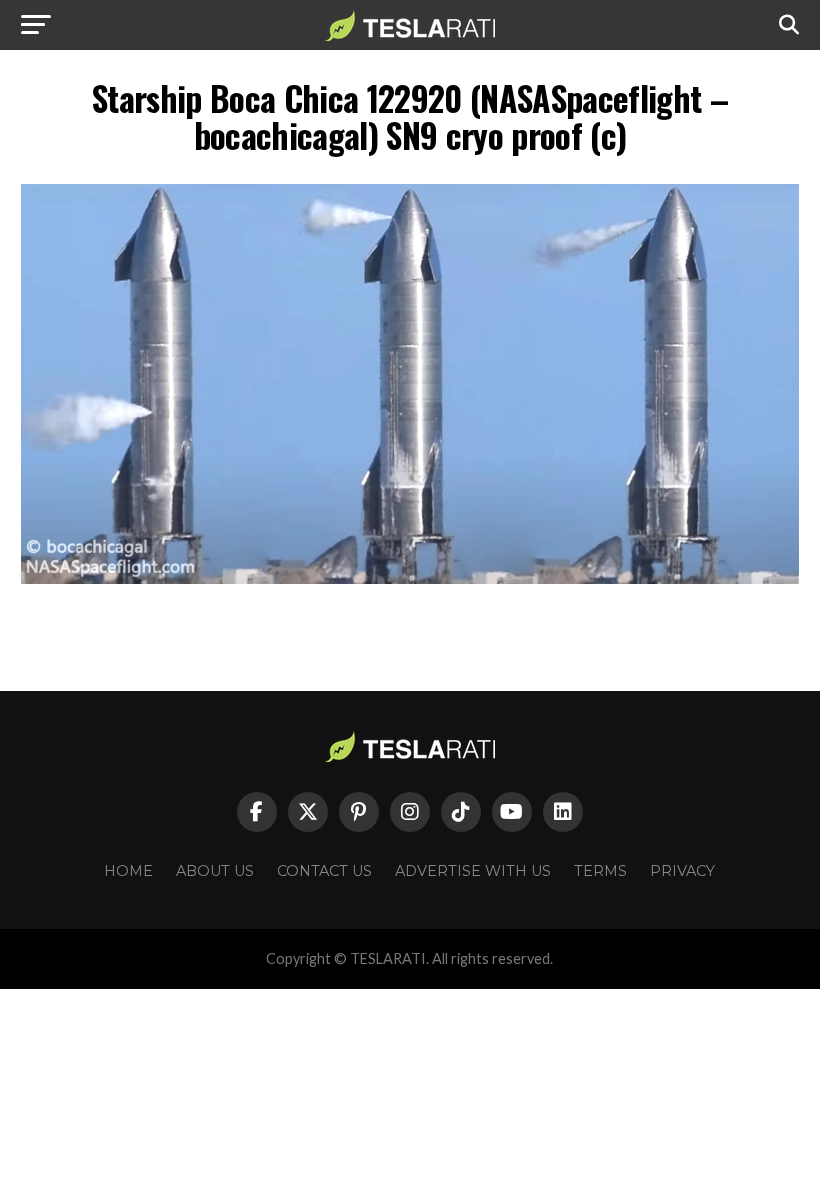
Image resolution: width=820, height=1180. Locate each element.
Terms (600, 871)
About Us (215, 871)
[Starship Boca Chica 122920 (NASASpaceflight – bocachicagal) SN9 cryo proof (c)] (409, 578)
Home (128, 871)
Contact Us (324, 871)
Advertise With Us (473, 871)
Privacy (682, 871)
